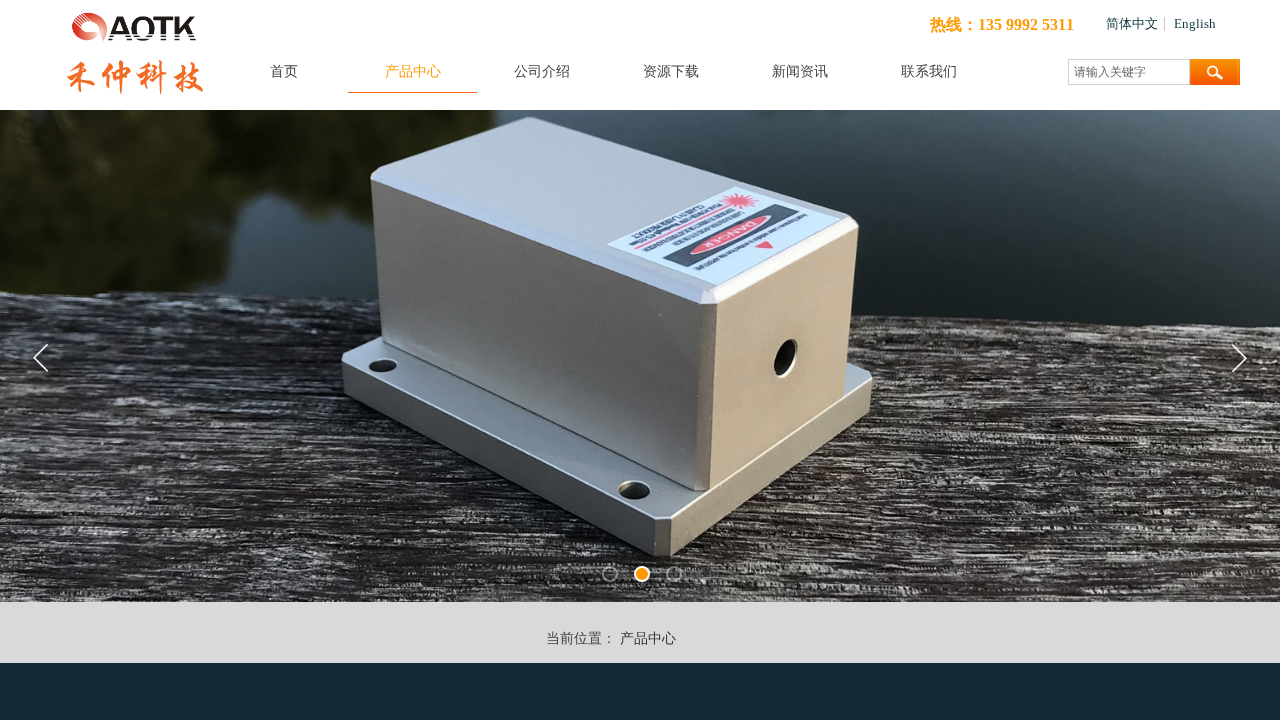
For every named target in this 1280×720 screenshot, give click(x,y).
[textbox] (1129, 72)
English (1195, 24)
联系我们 (929, 71)
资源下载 (671, 71)
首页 (284, 71)
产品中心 (413, 71)
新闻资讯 (800, 71)
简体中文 (1132, 24)
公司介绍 (542, 71)
